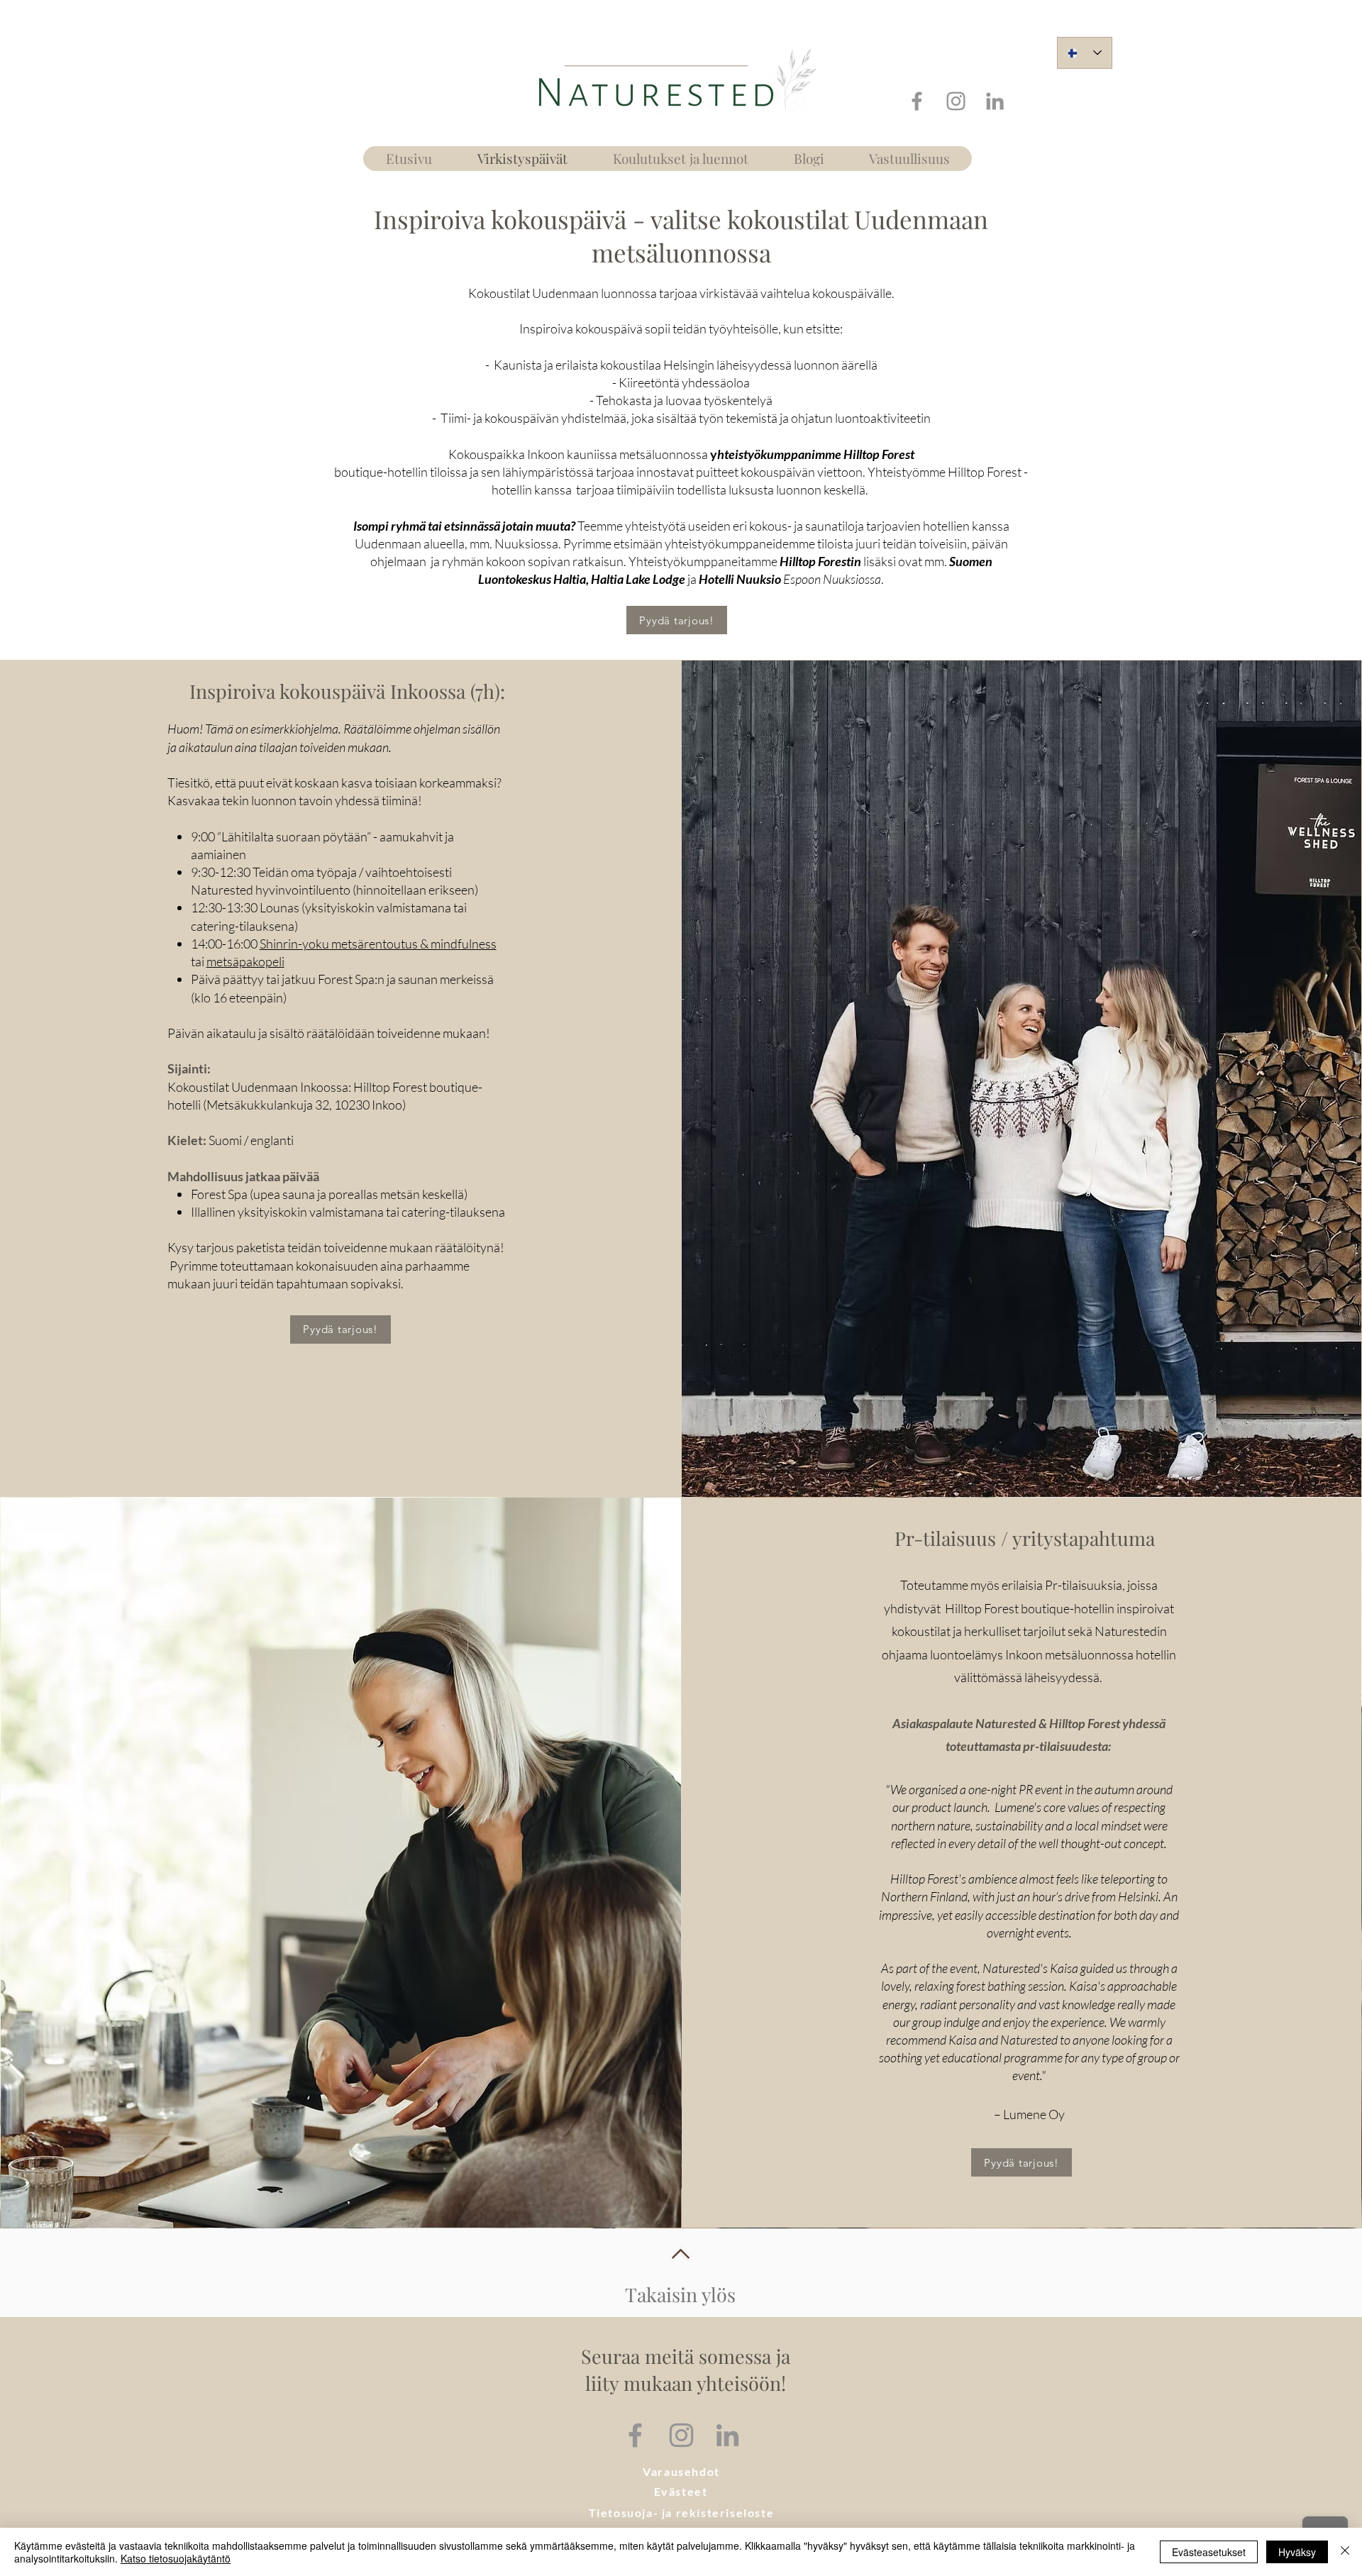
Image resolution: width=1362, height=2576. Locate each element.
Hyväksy (1297, 2552)
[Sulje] (1345, 2552)
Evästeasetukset (1209, 2552)
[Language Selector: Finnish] (1085, 53)
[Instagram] (956, 101)
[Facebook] (917, 101)
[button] (681, 2472)
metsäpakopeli (245, 961)
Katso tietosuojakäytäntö (176, 2558)
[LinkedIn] (995, 101)
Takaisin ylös (680, 2294)
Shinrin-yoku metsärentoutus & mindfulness (378, 944)
